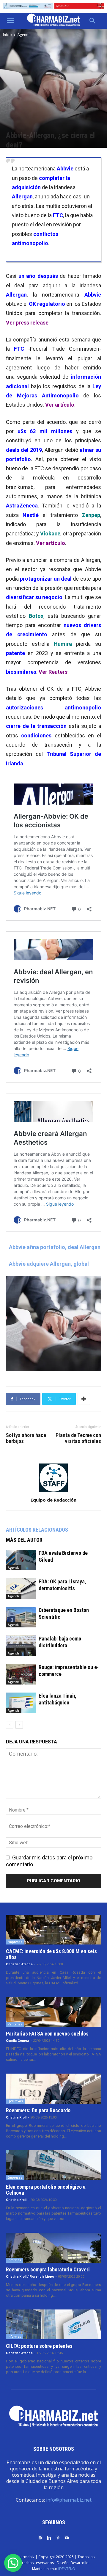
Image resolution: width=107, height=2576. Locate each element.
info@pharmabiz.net (69, 2500)
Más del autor (24, 1540)
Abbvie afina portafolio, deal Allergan (55, 1247)
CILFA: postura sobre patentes (39, 2346)
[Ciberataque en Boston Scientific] (21, 1617)
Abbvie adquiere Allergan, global (49, 1264)
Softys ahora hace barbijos (26, 1438)
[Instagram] (40, 2537)
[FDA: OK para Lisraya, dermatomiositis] (21, 1589)
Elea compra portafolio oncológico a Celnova (46, 2190)
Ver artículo (60, 405)
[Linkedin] (49, 2537)
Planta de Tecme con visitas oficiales (78, 1438)
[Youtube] (67, 2537)
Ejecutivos (15, 2101)
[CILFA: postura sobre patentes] (53, 2324)
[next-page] (19, 1725)
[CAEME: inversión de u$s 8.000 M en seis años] (53, 1930)
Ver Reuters (53, 672)
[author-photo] (53, 1492)
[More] (84, 1399)
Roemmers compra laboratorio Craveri (48, 2269)
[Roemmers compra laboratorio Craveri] (53, 2248)
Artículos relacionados (37, 1530)
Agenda (24, 35)
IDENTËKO (67, 2569)
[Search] (93, 21)
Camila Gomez (18, 2041)
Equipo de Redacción (53, 1500)
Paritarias (15, 2024)
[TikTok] (58, 2537)
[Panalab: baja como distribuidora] (21, 1646)
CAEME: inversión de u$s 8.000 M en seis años (51, 1954)
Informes (14, 2260)
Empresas (15, 1942)
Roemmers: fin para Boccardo (38, 2110)
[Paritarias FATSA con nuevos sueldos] (53, 2012)
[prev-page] (10, 1725)
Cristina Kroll (16, 2117)
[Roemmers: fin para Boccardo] (53, 2088)
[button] (10, 21)
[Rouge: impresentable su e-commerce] (21, 1674)
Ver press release (27, 323)
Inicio (7, 35)
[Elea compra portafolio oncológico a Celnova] (53, 2165)
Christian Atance (19, 1964)
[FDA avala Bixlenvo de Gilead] (21, 1560)
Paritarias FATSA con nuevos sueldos (47, 2034)
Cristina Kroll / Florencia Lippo (30, 2277)
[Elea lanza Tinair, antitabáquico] (21, 1703)
